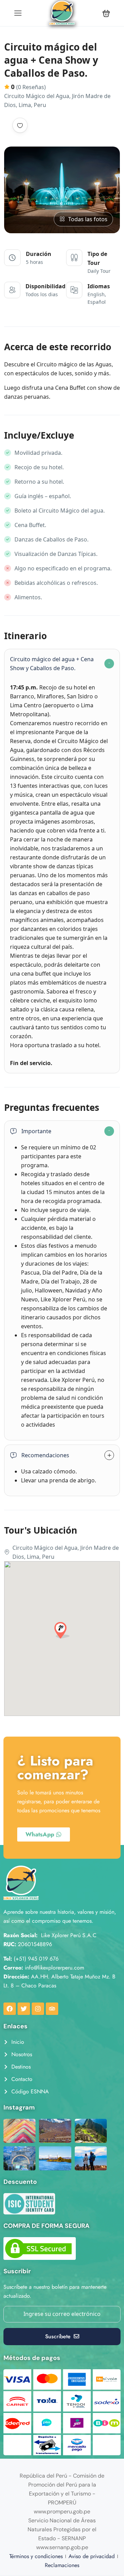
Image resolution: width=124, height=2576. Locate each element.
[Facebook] (10, 2009)
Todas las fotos (88, 219)
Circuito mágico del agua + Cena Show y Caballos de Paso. (52, 664)
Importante (36, 1131)
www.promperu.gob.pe (62, 2511)
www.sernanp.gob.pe (62, 2547)
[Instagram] (38, 2009)
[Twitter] (24, 2009)
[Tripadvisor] (52, 2009)
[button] (106, 13)
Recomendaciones (45, 1455)
